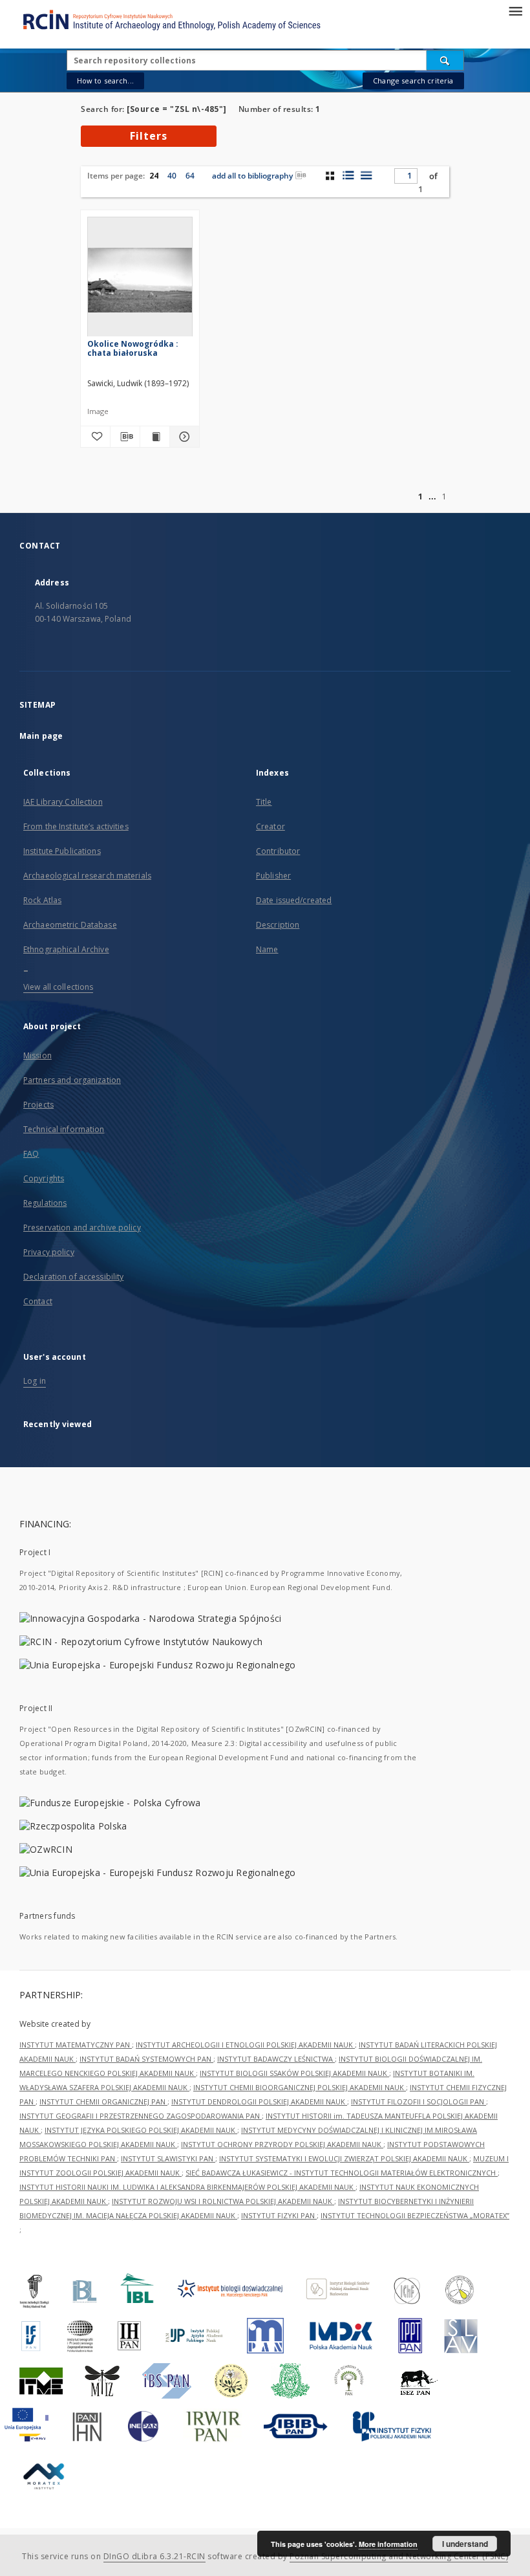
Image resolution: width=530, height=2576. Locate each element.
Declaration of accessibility (73, 1277)
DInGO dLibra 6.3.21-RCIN (154, 2556)
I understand (465, 2544)
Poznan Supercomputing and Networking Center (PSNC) (399, 2556)
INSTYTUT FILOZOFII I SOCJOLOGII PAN (419, 2101)
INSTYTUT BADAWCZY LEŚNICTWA (276, 2059)
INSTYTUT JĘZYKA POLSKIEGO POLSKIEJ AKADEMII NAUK (141, 2130)
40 (172, 176)
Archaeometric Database (70, 925)
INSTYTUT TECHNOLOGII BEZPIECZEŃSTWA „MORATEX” (415, 2215)
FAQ (31, 1154)
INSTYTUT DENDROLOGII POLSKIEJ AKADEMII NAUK (259, 2101)
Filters (149, 136)
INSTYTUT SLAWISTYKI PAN (168, 2158)
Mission (37, 1055)
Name (267, 949)
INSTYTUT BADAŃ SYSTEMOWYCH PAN (146, 2059)
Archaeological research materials (87, 876)
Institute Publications (62, 851)
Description (278, 925)
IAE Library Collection (63, 802)
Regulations (45, 1203)
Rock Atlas (42, 900)
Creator (270, 826)
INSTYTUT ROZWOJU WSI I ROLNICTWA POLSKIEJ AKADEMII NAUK (223, 2201)
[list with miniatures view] (348, 175)
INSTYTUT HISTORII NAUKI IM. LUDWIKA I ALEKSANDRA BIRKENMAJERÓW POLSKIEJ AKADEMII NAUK (187, 2187)
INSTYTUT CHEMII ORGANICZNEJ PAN (103, 2101)
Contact (38, 1301)
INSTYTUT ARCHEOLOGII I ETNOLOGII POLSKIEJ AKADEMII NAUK (245, 2045)
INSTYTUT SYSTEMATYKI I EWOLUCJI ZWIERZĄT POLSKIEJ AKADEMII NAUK (344, 2158)
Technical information (64, 1129)
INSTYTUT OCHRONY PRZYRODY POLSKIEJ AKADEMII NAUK (282, 2144)
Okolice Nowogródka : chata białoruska (133, 348)
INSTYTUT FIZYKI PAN (279, 2215)
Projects (38, 1105)
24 (154, 176)
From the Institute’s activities (76, 826)
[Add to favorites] (95, 437)
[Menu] (515, 10)
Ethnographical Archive (66, 949)
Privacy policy (49, 1252)
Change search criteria (413, 81)
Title (264, 802)
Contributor (278, 851)
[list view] (366, 175)
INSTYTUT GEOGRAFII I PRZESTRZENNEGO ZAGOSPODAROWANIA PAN (141, 2116)
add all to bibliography (252, 176)
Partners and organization (72, 1080)
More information (388, 2544)
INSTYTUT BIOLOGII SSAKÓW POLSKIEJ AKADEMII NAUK (294, 2073)
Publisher (273, 876)
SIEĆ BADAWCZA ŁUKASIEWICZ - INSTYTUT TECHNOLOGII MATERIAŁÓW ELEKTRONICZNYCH (342, 2173)
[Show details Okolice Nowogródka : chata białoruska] (183, 437)
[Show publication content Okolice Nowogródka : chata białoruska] (155, 437)
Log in (35, 1381)
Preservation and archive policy (82, 1228)
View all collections (58, 987)
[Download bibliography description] (125, 437)
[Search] (445, 60)
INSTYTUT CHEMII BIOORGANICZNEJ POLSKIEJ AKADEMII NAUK (300, 2087)
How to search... (105, 81)
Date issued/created (294, 900)
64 (190, 176)
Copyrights (44, 1178)
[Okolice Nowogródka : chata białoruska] (140, 280)
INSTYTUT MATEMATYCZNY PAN (76, 2045)
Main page (41, 736)
